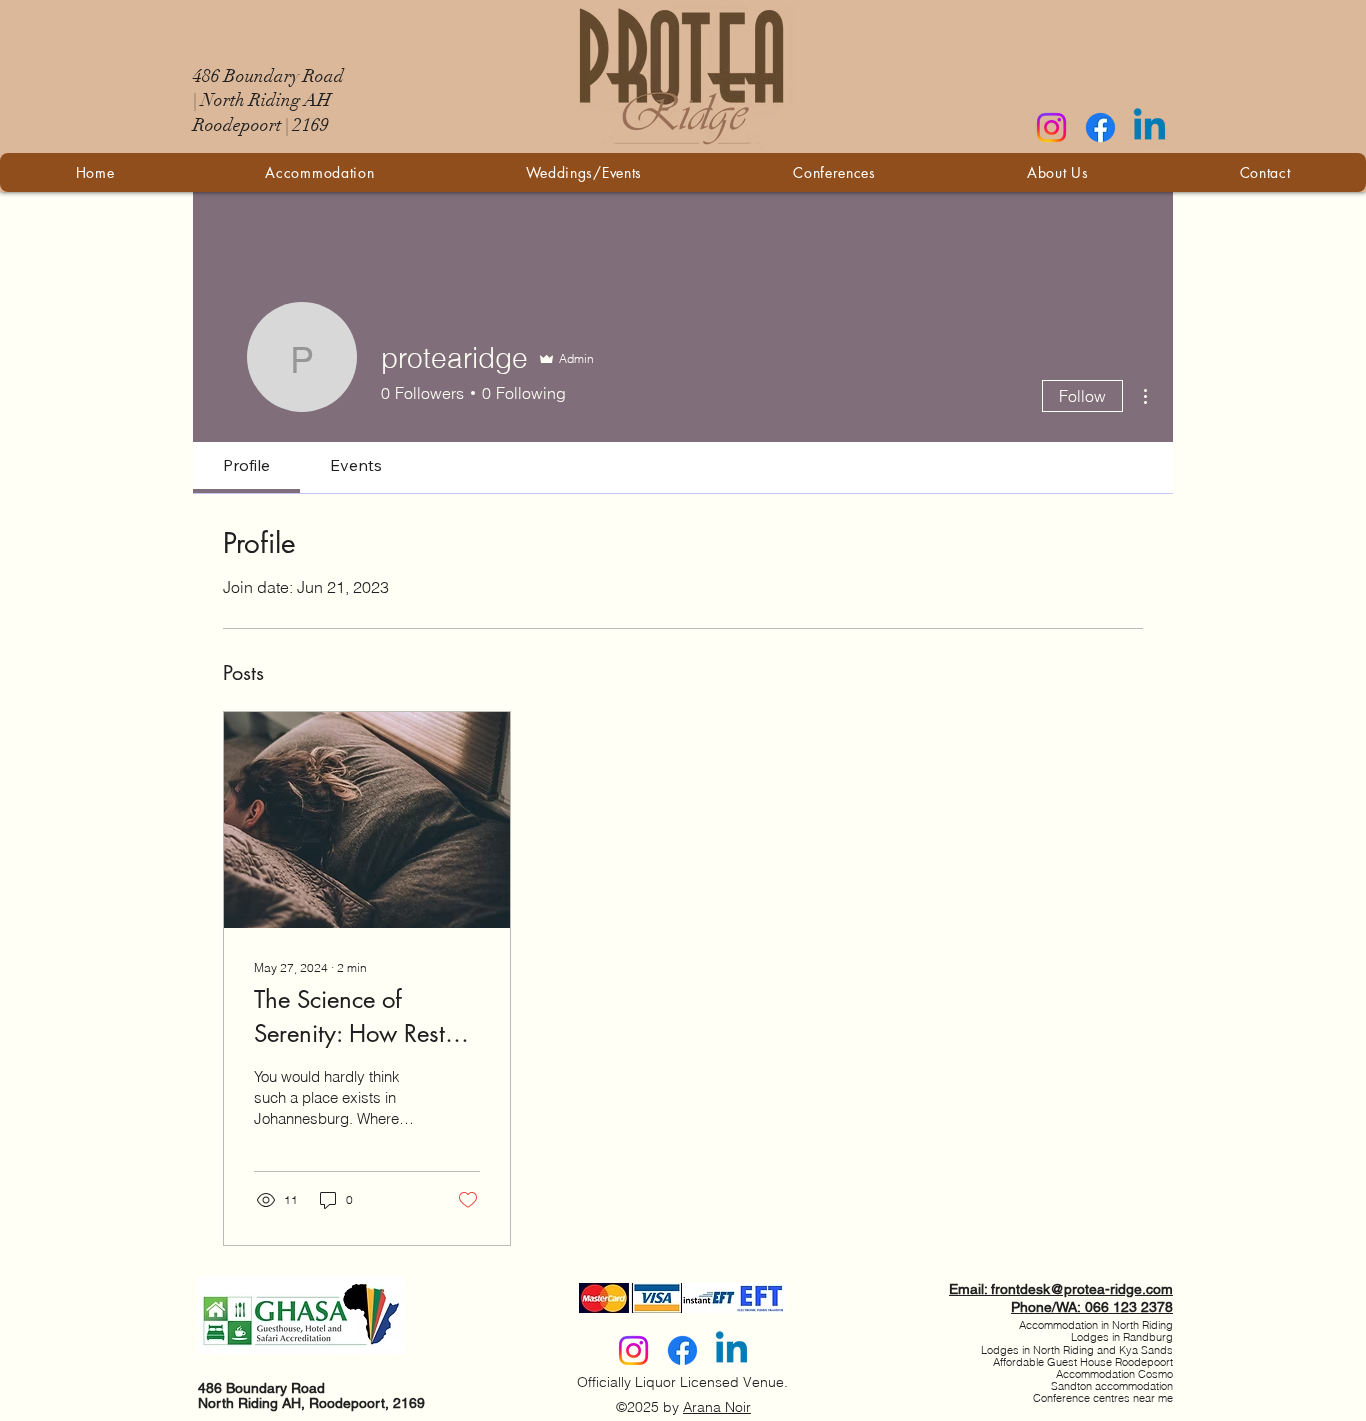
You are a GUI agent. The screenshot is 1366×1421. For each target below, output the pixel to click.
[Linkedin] (1149, 127)
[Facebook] (1100, 127)
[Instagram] (1051, 127)
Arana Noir (717, 1407)
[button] (584, 172)
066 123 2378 (1129, 1307)
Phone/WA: (1048, 1307)
